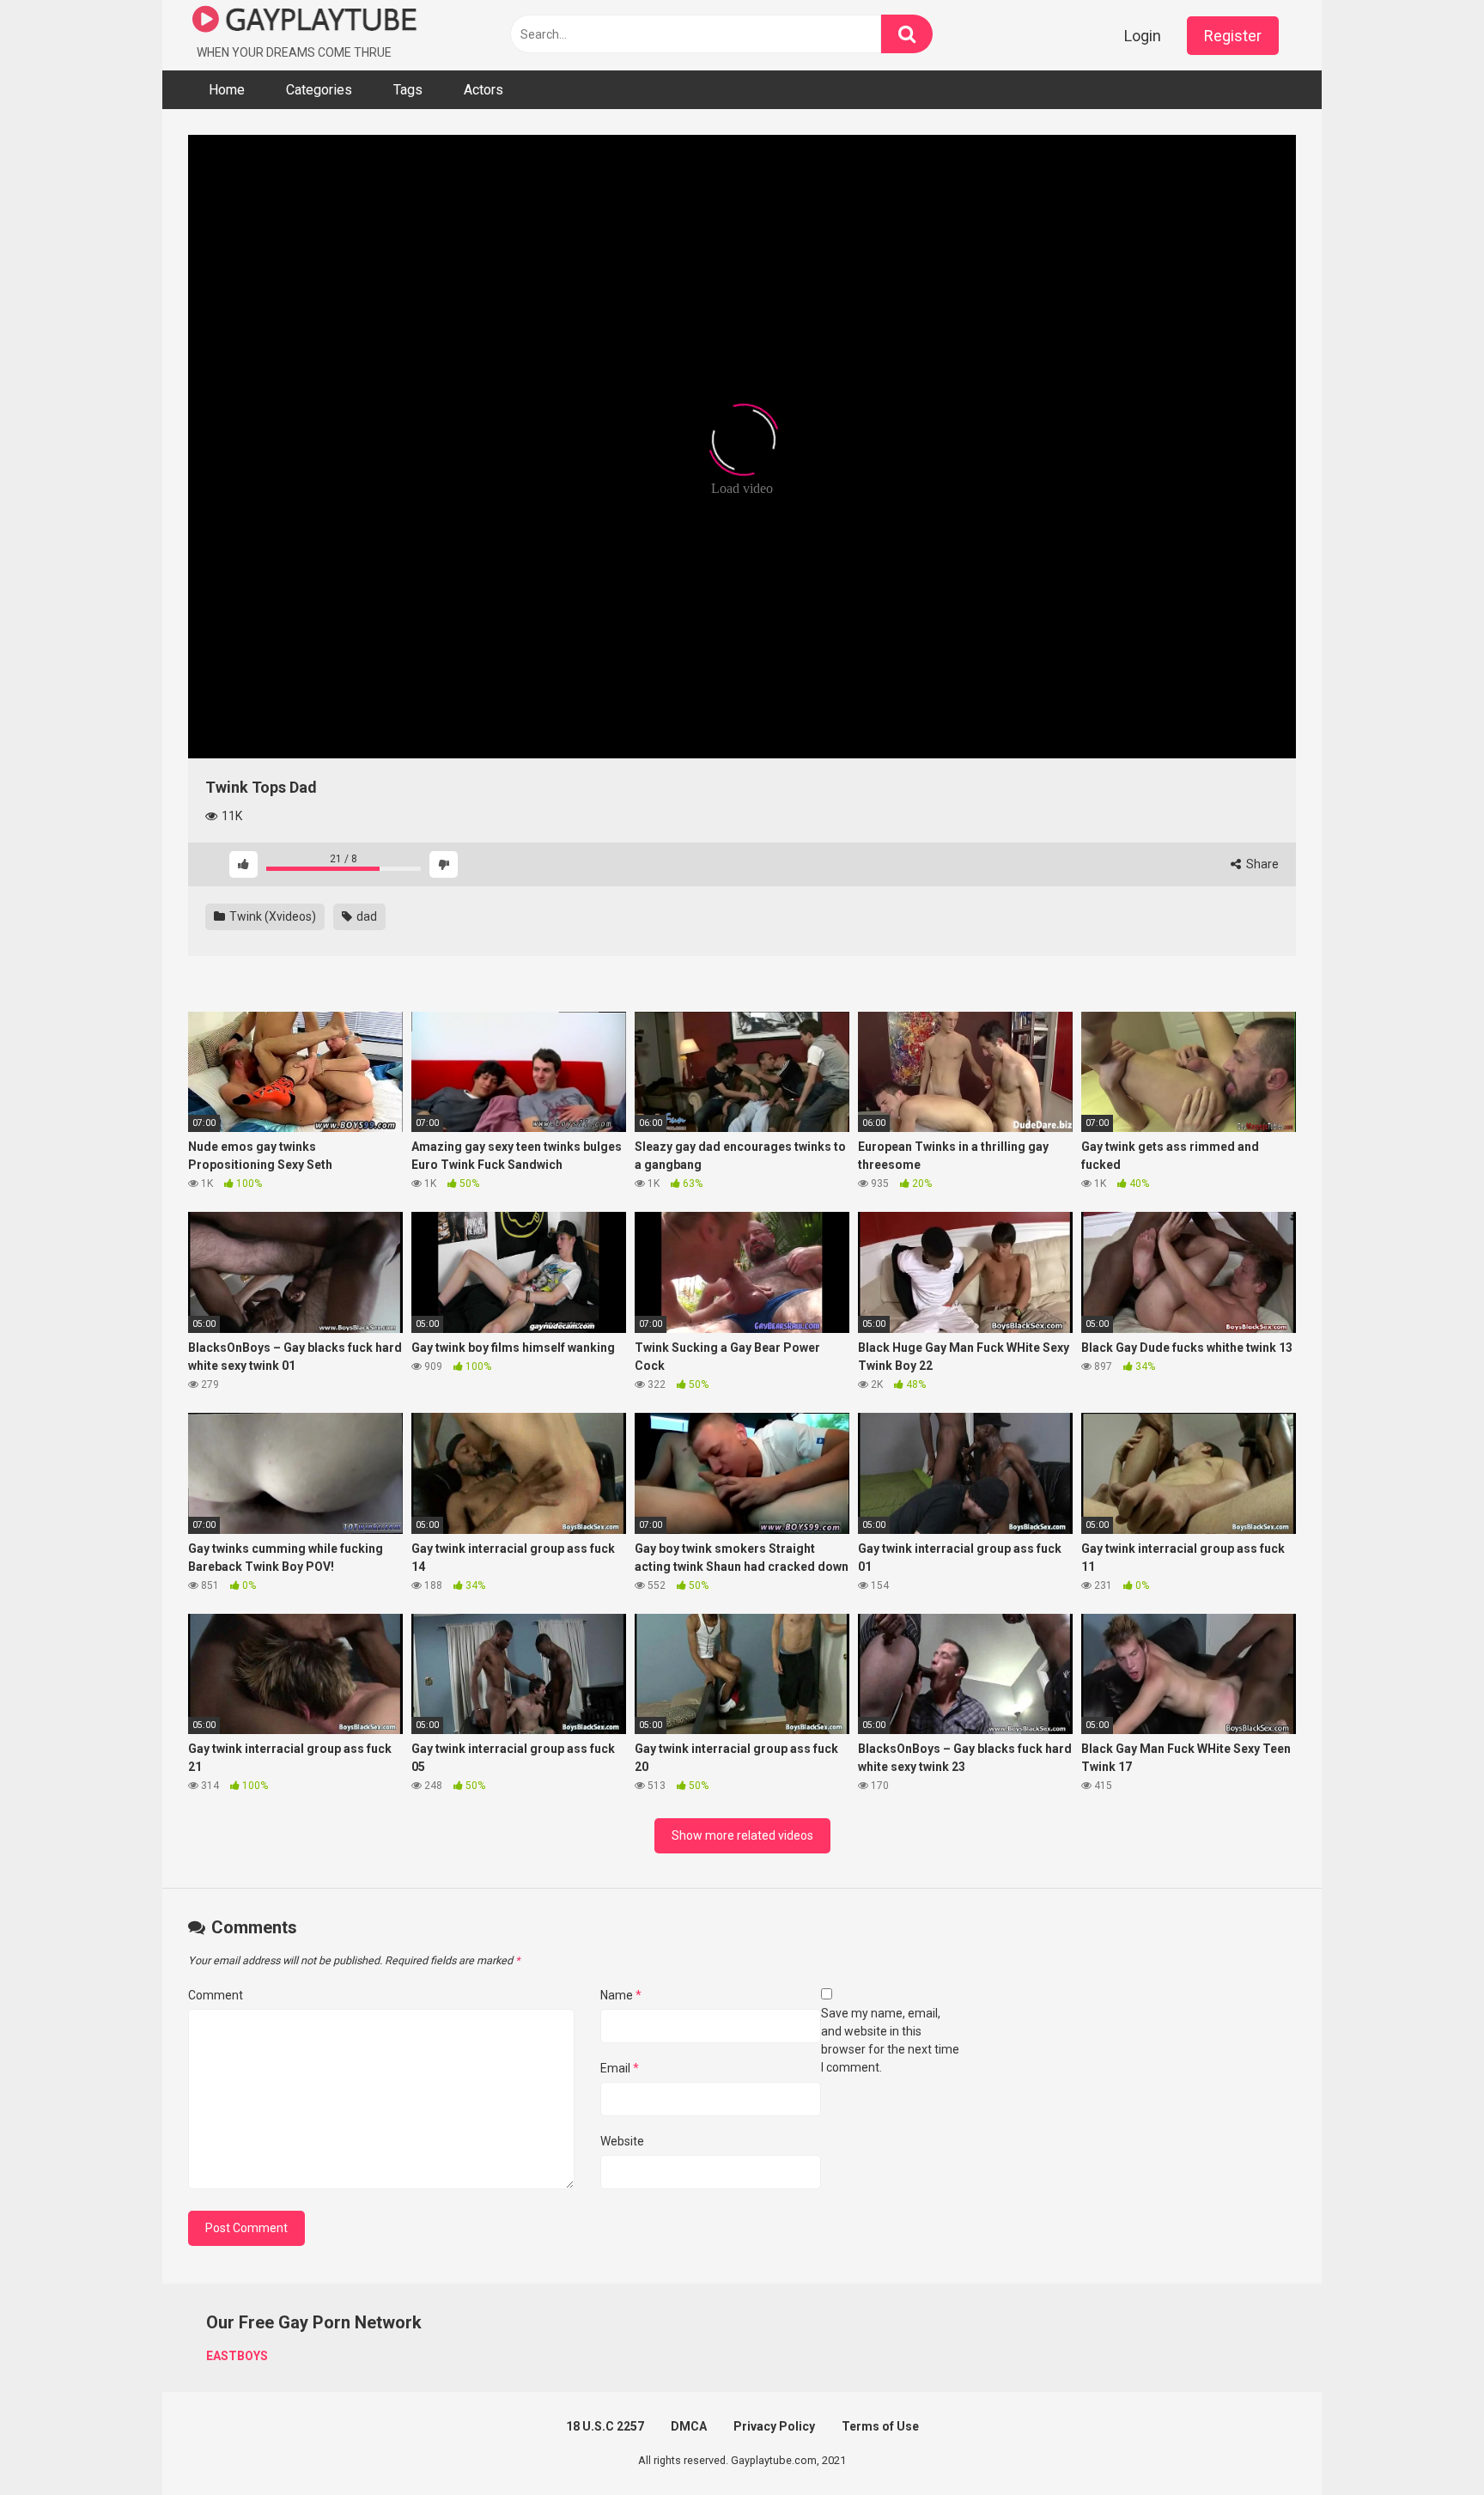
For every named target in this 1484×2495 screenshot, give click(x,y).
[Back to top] (1426, 2443)
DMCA (689, 2426)
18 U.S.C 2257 (605, 2426)
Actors (484, 90)
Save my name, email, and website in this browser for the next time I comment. (890, 2040)
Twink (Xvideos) (271, 916)
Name (621, 1995)
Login (1143, 36)
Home (227, 90)
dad (365, 916)
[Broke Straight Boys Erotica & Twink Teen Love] (305, 22)
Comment (216, 1995)
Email (620, 2068)
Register (1233, 36)
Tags (408, 90)
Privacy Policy (774, 2426)
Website (622, 2141)
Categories (319, 90)
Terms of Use (880, 2426)
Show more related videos (742, 1835)
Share (1261, 864)
